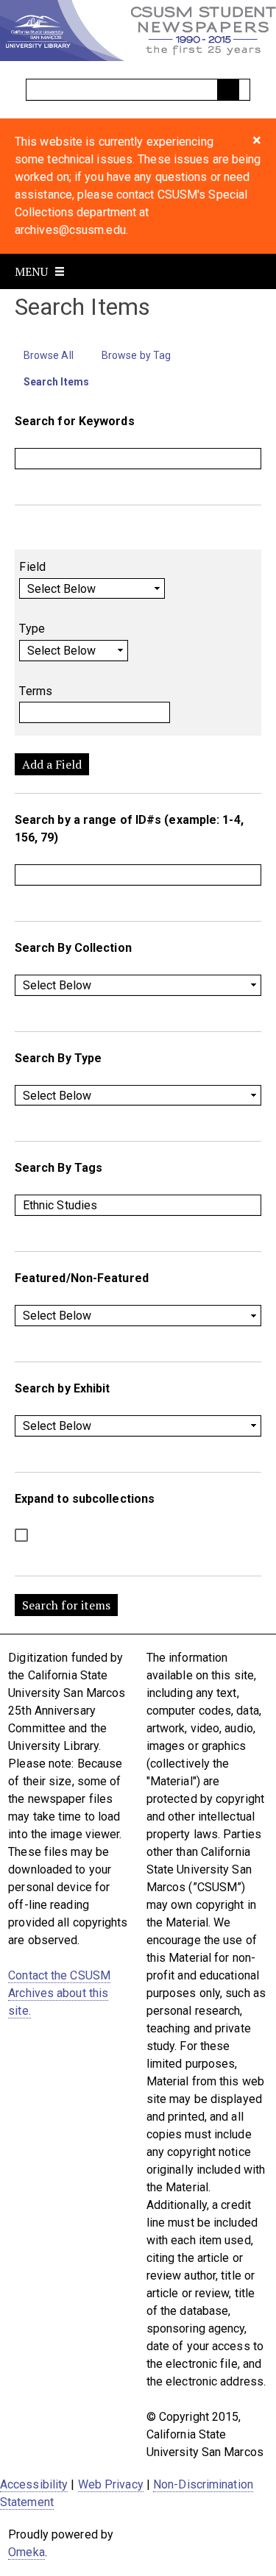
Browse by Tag (136, 355)
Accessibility (34, 2484)
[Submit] (228, 90)
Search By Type (58, 1058)
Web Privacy (111, 2484)
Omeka (26, 2552)
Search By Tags (59, 1168)
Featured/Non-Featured (82, 1278)
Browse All (49, 355)
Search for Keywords (75, 421)
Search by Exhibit (63, 1388)
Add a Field (52, 764)
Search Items (56, 382)
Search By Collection (73, 948)
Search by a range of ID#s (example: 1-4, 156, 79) (129, 829)
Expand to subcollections (85, 1499)
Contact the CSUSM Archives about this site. (59, 1993)
